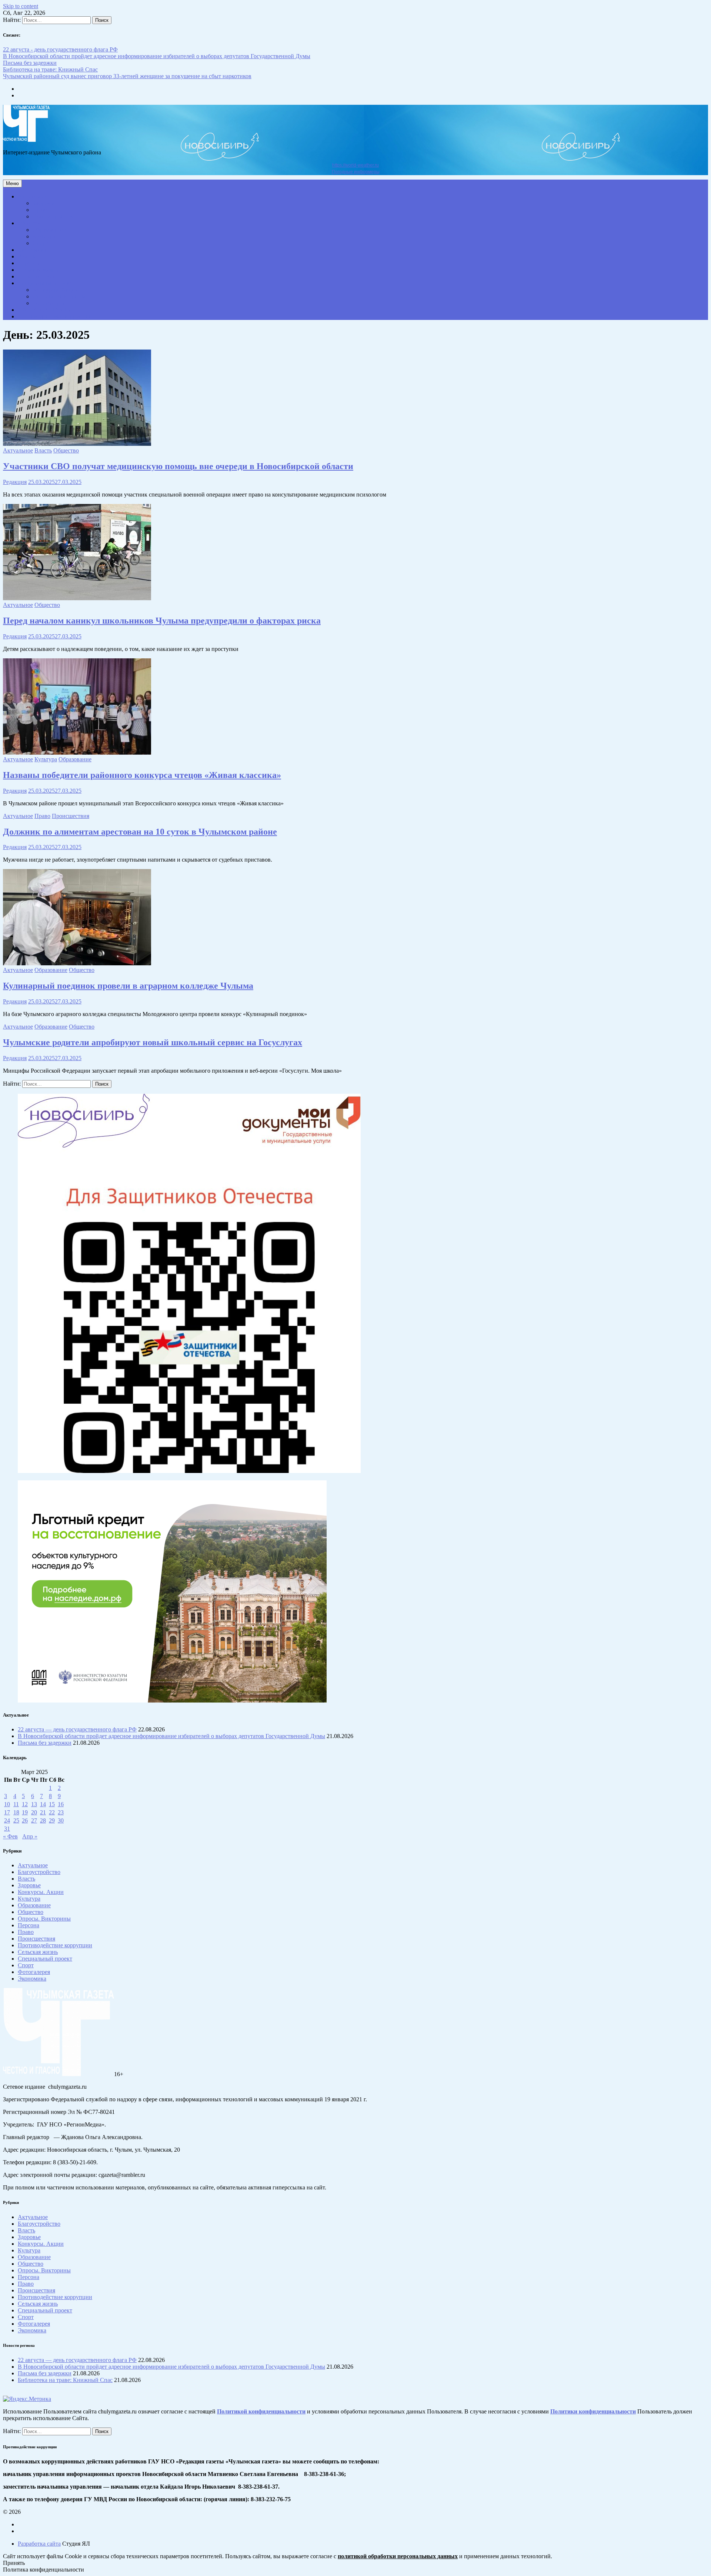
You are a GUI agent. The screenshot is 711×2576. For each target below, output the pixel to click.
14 (43, 1804)
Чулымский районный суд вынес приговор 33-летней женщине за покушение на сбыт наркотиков (127, 76)
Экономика (32, 250)
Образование (49, 230)
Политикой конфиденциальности (261, 2411)
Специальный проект (45, 283)
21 (43, 1812)
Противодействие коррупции (55, 316)
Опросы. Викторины (59, 296)
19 (25, 1812)
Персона (29, 263)
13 (34, 1804)
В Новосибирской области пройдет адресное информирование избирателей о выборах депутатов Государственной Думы (157, 56)
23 (61, 1812)
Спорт (41, 243)
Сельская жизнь (38, 270)
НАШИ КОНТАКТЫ (45, 310)
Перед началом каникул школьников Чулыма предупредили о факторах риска (162, 621)
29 (52, 1820)
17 (7, 1812)
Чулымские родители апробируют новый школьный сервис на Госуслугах (153, 1042)
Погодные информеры (356, 172)
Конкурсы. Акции (56, 290)
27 (34, 1820)
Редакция (15, 482)
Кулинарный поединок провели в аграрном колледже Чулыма (128, 986)
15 (52, 1804)
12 (25, 1804)
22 (52, 1812)
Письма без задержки (30, 63)
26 (25, 1820)
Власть (26, 256)
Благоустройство (54, 216)
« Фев (10, 1836)
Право (41, 210)
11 (16, 1804)
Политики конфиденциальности (593, 2411)
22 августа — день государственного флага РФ (77, 1729)
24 (7, 1820)
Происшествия (36, 276)
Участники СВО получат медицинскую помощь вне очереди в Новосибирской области (178, 466)
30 (61, 1820)
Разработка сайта (39, 2544)
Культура (44, 236)
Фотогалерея (49, 303)
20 (34, 1812)
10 (7, 1804)
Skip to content (21, 6)
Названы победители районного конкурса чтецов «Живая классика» (142, 775)
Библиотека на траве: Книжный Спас (50, 69)
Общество (31, 223)
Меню (12, 183)
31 (7, 1829)
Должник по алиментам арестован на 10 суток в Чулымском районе (140, 832)
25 (16, 1820)
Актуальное (33, 196)
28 (43, 1820)
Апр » (30, 1836)
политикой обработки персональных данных (398, 2556)
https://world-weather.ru (355, 165)
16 (61, 1804)
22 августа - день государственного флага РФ (60, 49)
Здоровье (44, 203)
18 (16, 1812)
